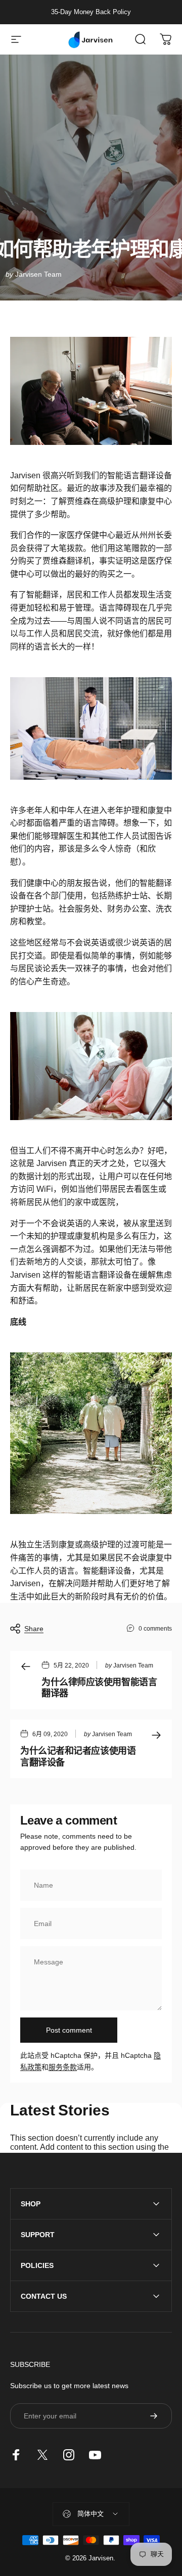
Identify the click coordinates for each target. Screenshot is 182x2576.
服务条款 (63, 2067)
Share (34, 1629)
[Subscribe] (154, 2416)
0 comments (155, 1629)
